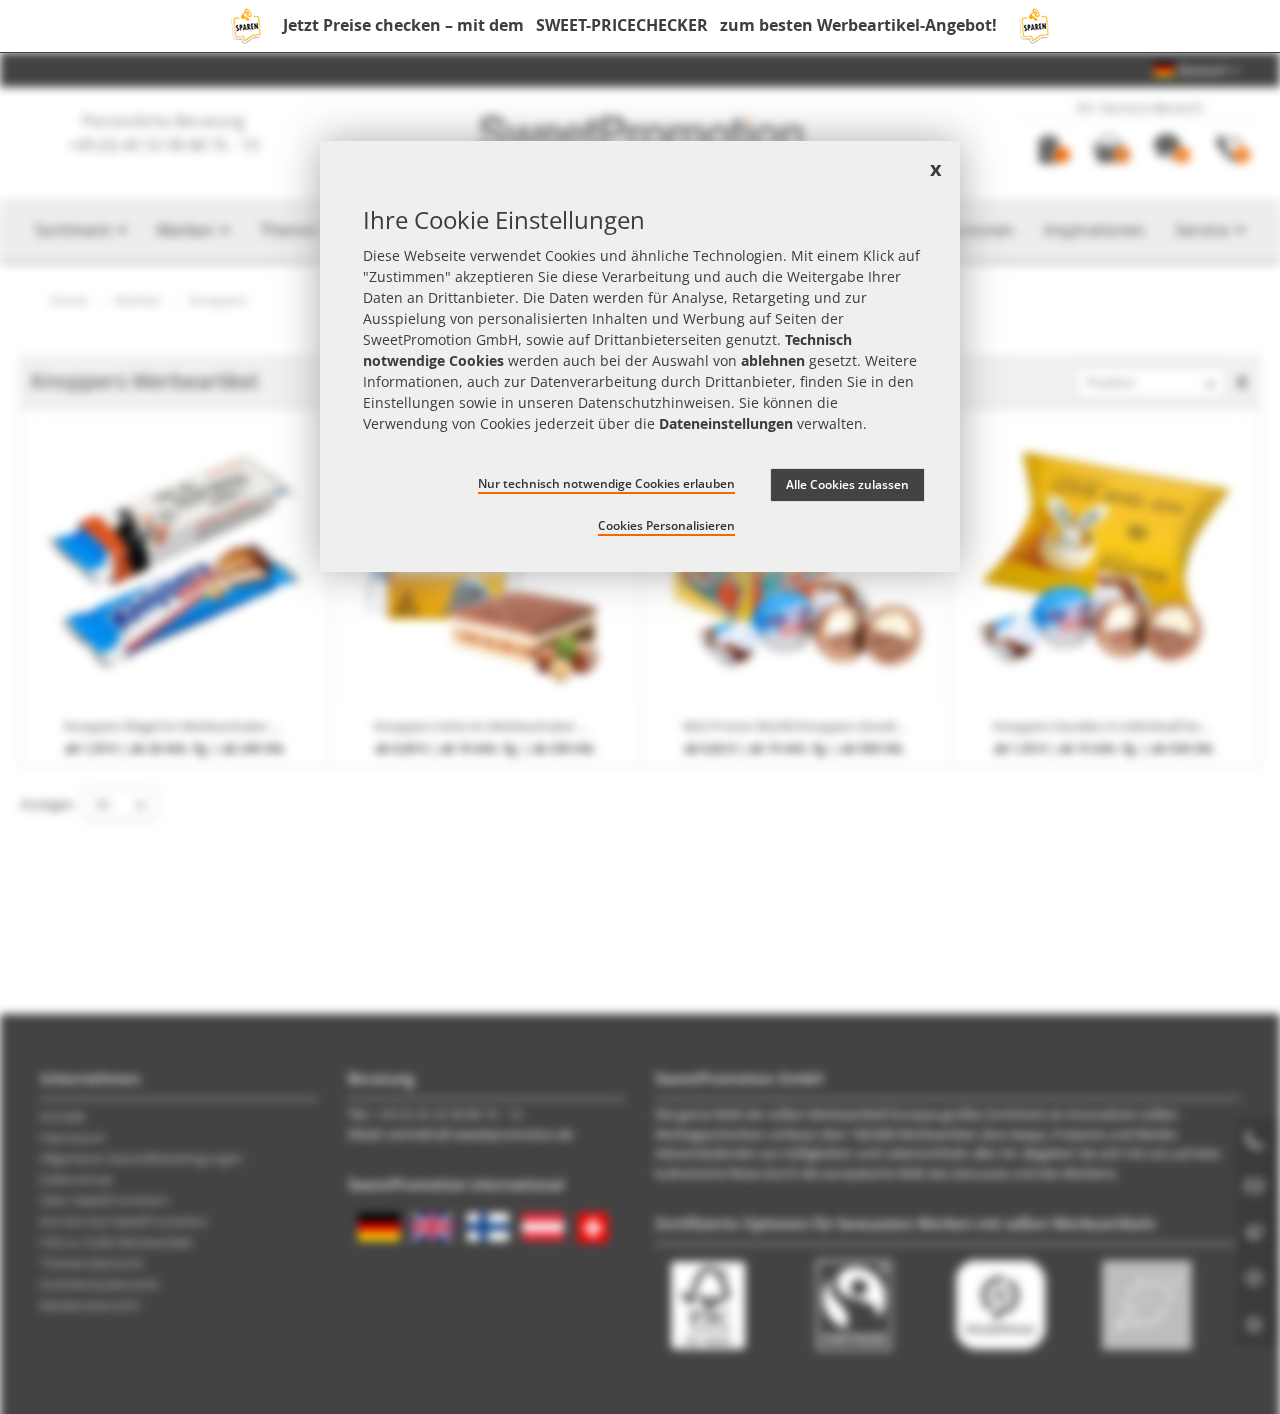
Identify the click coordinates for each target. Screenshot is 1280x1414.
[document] (640, 356)
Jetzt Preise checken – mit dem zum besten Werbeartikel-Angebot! (640, 25)
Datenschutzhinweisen (654, 402)
